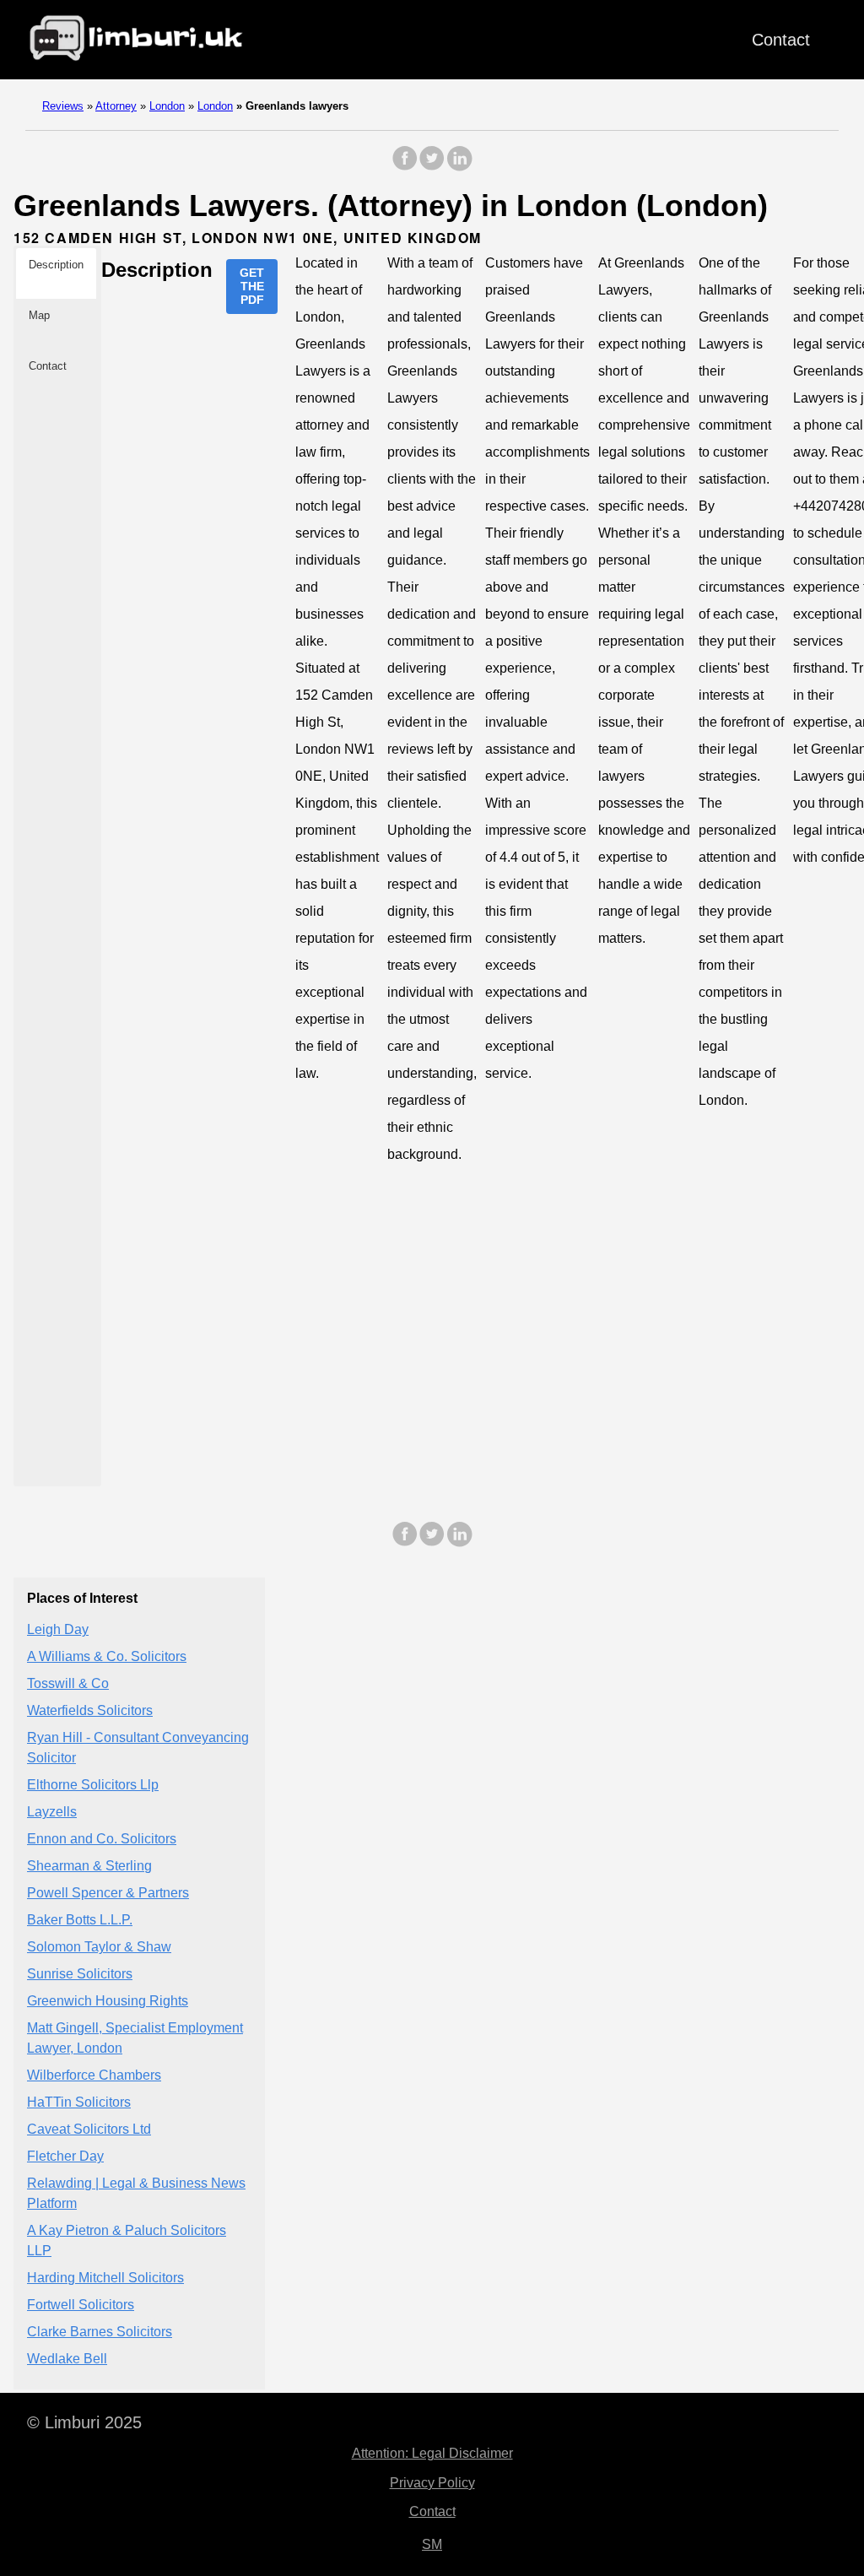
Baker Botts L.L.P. (80, 1920)
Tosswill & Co (68, 1683)
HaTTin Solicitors (79, 2102)
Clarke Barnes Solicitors (100, 2332)
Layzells (52, 1812)
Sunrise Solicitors (80, 1974)
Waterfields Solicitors (90, 1710)
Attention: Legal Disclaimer (432, 2453)
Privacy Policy (432, 2483)
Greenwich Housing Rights (108, 2001)
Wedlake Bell (67, 2359)
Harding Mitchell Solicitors (105, 2278)
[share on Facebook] (405, 167)
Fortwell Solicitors (81, 2305)
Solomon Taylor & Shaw (99, 1947)
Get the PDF (252, 286)
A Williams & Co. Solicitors (107, 1656)
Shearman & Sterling (89, 1866)
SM (432, 2544)
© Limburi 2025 (84, 2422)
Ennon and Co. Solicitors (102, 1839)
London (167, 106)
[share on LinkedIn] (459, 167)
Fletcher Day (65, 2156)
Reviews (63, 106)
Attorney (116, 106)
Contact (781, 40)
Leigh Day (58, 1629)
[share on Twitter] (432, 167)
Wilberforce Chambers (94, 2075)
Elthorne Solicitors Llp (93, 1785)
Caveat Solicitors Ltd (89, 2129)
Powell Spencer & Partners (108, 1893)
